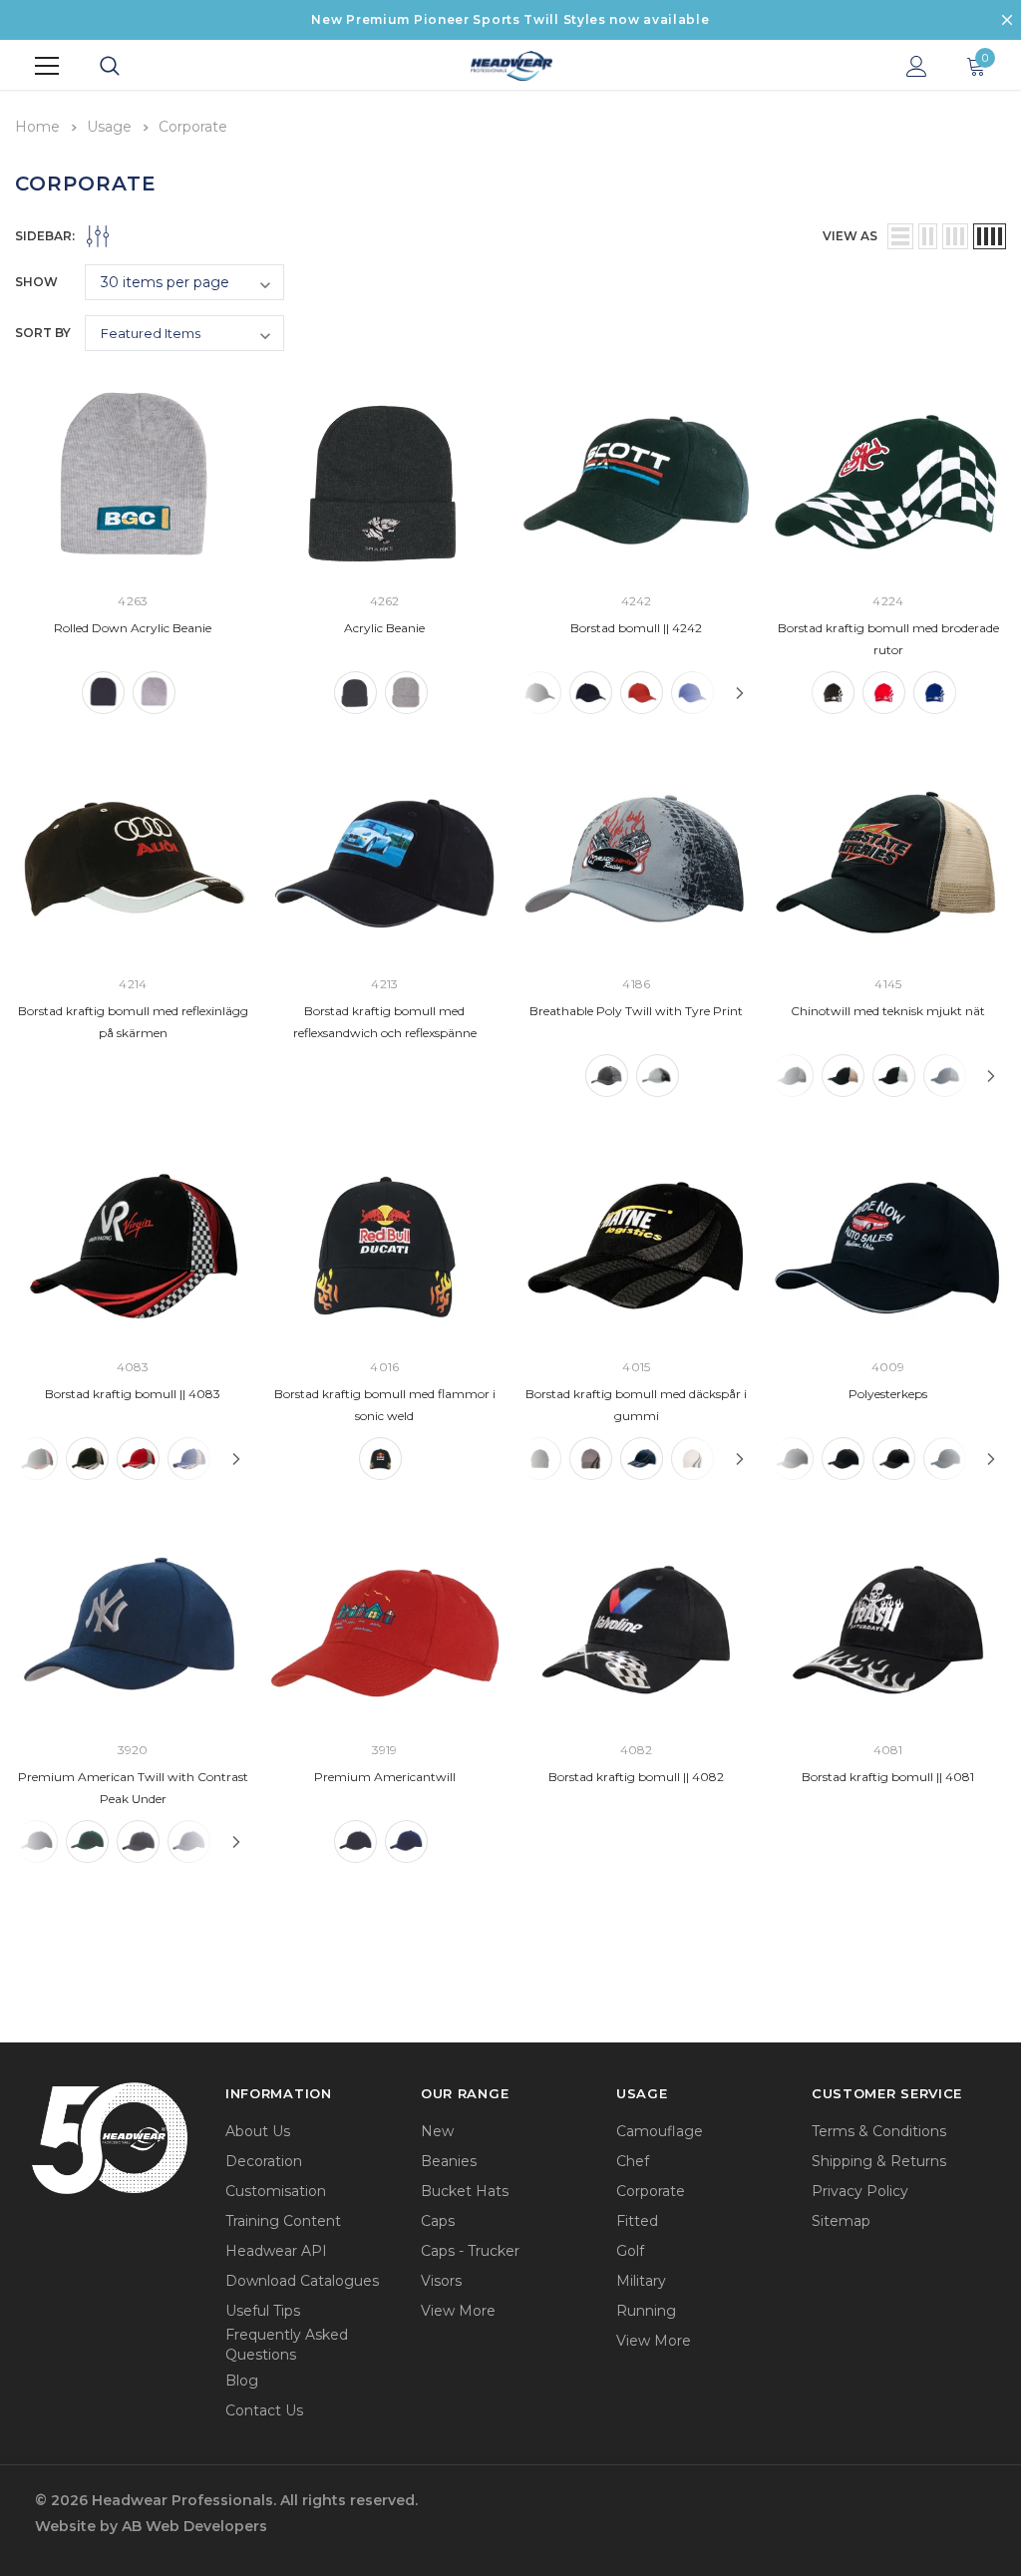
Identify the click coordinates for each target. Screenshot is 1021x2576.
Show (36, 282)
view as (850, 236)
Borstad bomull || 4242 (636, 628)
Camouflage (660, 2131)
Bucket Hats (465, 2191)
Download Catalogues (302, 2281)
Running (646, 2311)
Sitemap (841, 2221)
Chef (633, 2161)
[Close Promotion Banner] (1007, 20)
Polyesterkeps (888, 1394)
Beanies (449, 2161)
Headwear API (276, 2251)
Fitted (637, 2221)
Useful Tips (263, 2311)
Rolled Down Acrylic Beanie (133, 628)
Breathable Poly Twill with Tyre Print (636, 1011)
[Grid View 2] (928, 236)
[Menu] (47, 66)
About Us (258, 2131)
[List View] (900, 236)
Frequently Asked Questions (287, 2345)
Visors (441, 2281)
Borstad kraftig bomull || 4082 (636, 1777)
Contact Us (264, 2410)
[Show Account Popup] (917, 66)
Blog (242, 2381)
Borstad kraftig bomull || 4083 (133, 1394)
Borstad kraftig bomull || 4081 (888, 1777)
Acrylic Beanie (384, 628)
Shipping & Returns (879, 2161)
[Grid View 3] (955, 236)
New (437, 2131)
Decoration (264, 2161)
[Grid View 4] (990, 236)
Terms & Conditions (879, 2131)
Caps (438, 2221)
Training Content (283, 2221)
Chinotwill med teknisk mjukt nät (888, 1011)
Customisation (276, 2191)
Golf (630, 2251)
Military (641, 2281)
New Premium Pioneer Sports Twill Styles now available (510, 19)
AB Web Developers (194, 2526)
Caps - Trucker (470, 2251)
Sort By (43, 333)
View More (458, 2311)
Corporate (651, 2191)
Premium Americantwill (385, 1777)
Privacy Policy (860, 2191)
